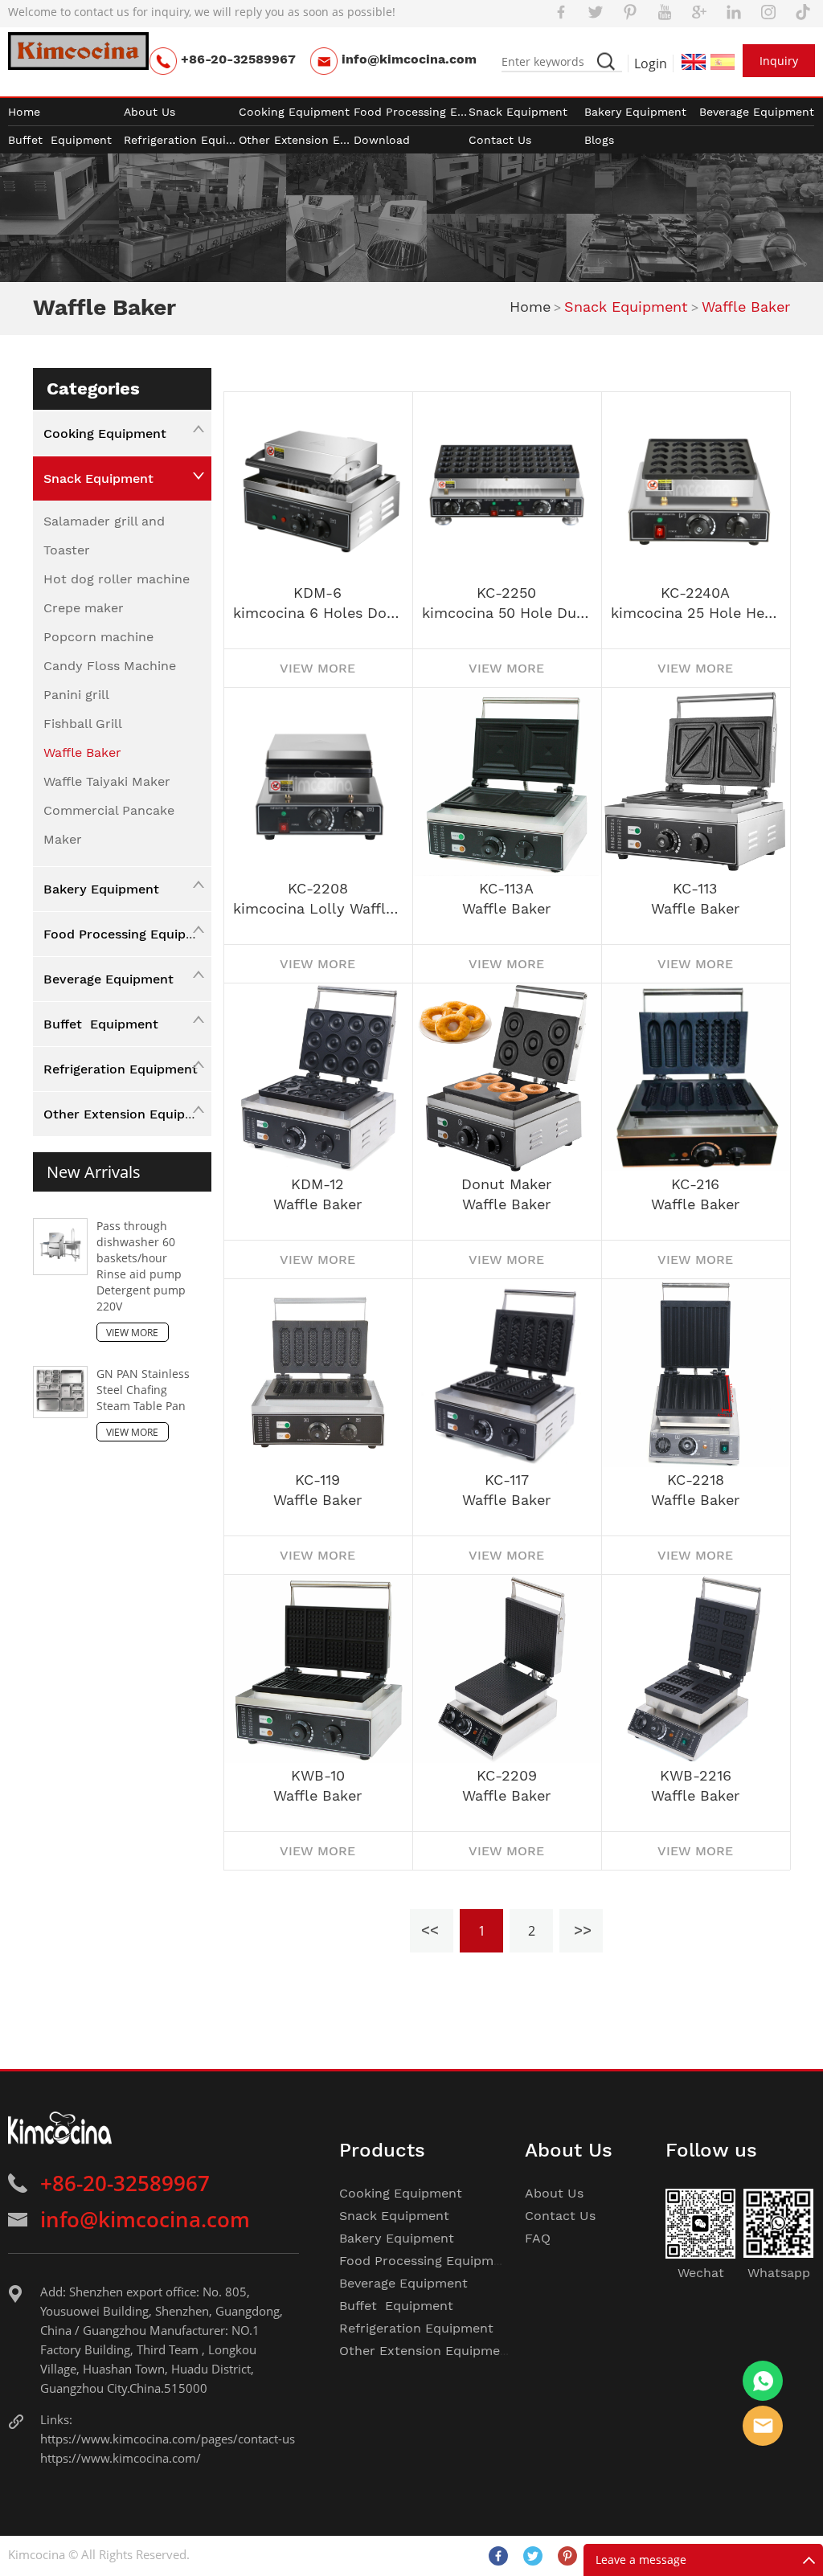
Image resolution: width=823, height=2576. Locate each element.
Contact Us (500, 140)
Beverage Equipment (757, 112)
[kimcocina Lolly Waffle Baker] (318, 781)
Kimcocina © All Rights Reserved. (99, 2554)
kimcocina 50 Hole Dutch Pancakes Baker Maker (512, 613)
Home (24, 112)
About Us (149, 112)
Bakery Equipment (635, 112)
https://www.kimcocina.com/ (121, 2458)
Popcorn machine (98, 637)
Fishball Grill (83, 724)
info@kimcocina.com (409, 59)
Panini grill (76, 695)
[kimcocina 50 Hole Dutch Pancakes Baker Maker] (507, 486)
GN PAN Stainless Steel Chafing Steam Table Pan (143, 1390)
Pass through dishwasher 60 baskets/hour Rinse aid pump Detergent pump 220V (141, 1266)
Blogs (599, 140)
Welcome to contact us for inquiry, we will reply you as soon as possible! (202, 12)
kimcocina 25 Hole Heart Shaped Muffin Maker (700, 613)
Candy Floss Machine (110, 666)
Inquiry (779, 61)
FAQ (538, 2238)
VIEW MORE (317, 668)
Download (382, 140)
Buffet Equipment (60, 140)
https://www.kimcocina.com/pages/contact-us (168, 2439)
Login (651, 63)
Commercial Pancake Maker (109, 825)
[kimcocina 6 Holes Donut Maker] (318, 486)
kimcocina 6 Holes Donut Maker (323, 613)
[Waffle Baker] (507, 781)
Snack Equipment (518, 112)
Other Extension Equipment (296, 140)
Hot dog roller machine (117, 579)
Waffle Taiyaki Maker (107, 781)
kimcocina (763, 2381)
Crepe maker (84, 608)
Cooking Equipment (294, 112)
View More (132, 1333)
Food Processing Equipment (411, 112)
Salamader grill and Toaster (104, 536)
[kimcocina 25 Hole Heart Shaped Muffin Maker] (696, 486)
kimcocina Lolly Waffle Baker (323, 909)
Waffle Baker (746, 307)
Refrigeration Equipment (181, 140)
